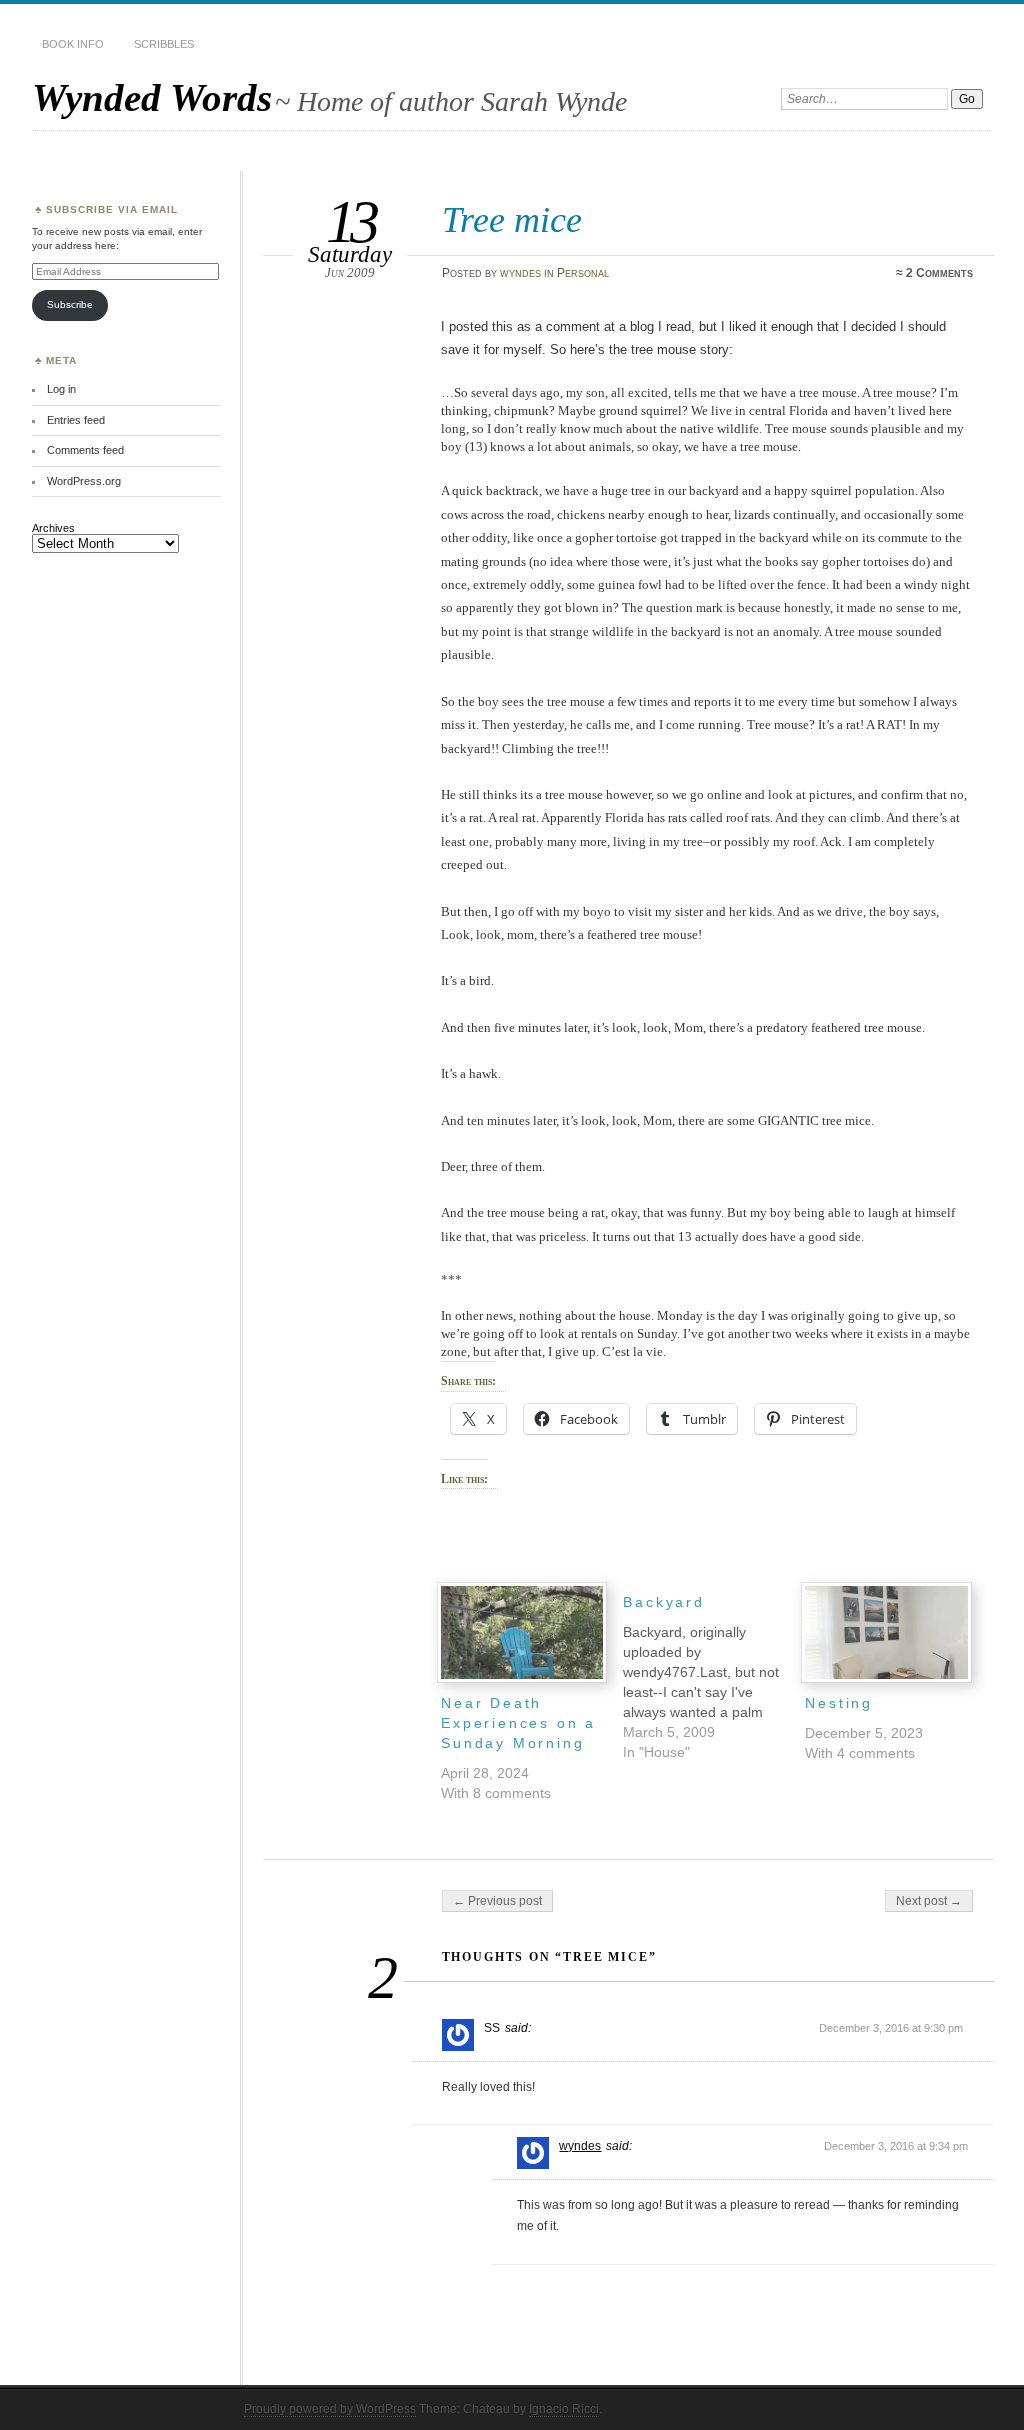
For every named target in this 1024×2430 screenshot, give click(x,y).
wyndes (520, 273)
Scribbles (164, 44)
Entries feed (76, 420)
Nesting (839, 1703)
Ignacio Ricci (564, 2409)
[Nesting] (886, 1632)
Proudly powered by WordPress (330, 2409)
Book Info (73, 44)
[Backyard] (714, 1672)
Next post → (929, 1901)
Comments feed (85, 450)
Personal (583, 273)
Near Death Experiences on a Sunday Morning (518, 1723)
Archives (53, 528)
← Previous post (497, 1901)
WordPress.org (84, 481)
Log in (61, 389)
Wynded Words (152, 97)
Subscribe (70, 304)
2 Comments (939, 273)
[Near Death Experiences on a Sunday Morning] (522, 1632)
